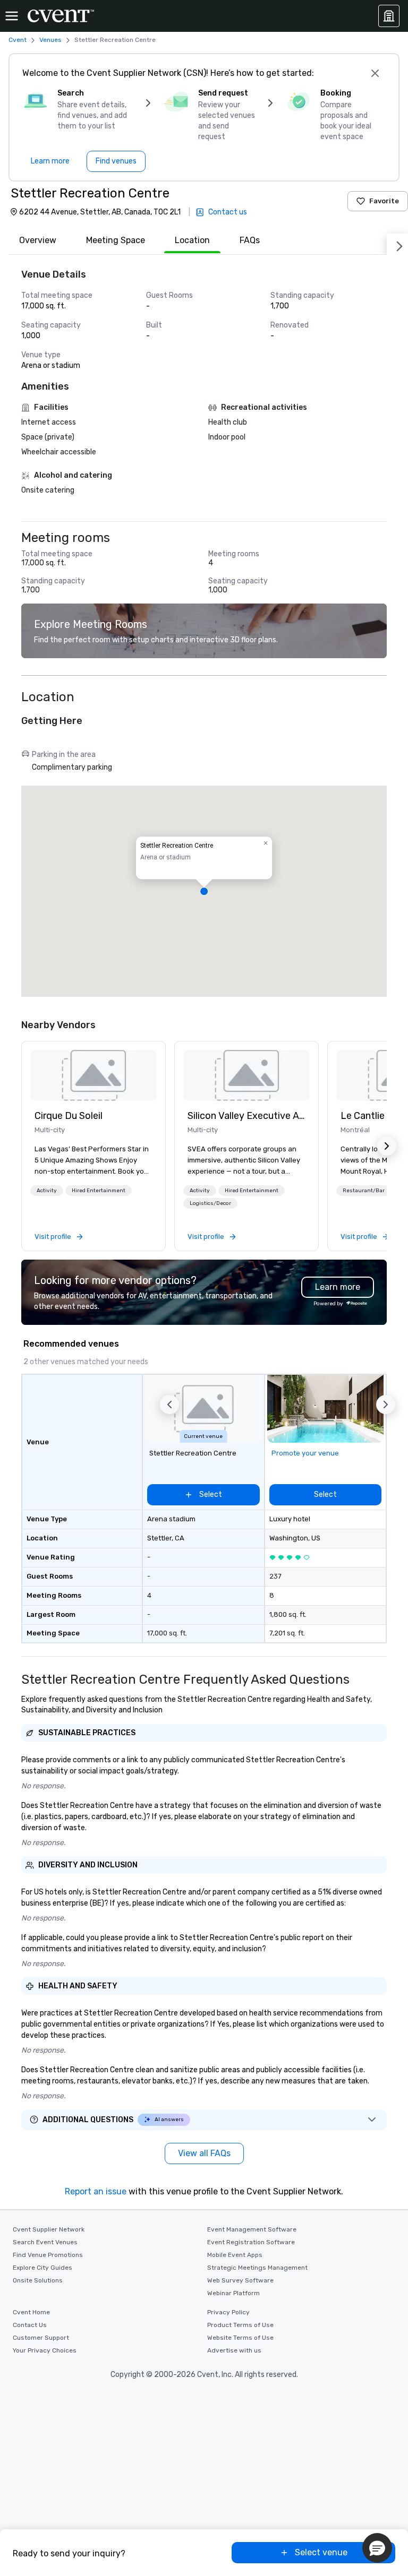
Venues (50, 40)
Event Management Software (252, 2229)
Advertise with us (234, 2350)
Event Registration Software (251, 2242)
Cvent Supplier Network (49, 2229)
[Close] (375, 73)
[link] (93, 1075)
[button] (204, 891)
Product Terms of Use (240, 2325)
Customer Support (41, 2338)
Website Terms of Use (240, 2338)
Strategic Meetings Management (257, 2268)
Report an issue (96, 2191)
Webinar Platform (233, 2293)
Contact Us (30, 2325)
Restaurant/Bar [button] (364, 1191)
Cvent (18, 40)
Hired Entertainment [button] (99, 1191)
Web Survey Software (240, 2280)
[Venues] (389, 16)
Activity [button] (47, 1191)
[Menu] (12, 16)
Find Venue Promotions (48, 2255)
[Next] (397, 244)
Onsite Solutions (38, 2280)
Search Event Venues (45, 2242)
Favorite (384, 201)
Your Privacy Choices (45, 2350)
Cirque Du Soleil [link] (69, 1116)
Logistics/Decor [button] (210, 1203)
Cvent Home (31, 2312)
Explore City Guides (42, 2268)
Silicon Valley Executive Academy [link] (246, 1116)
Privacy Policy (228, 2312)
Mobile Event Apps (235, 2255)
